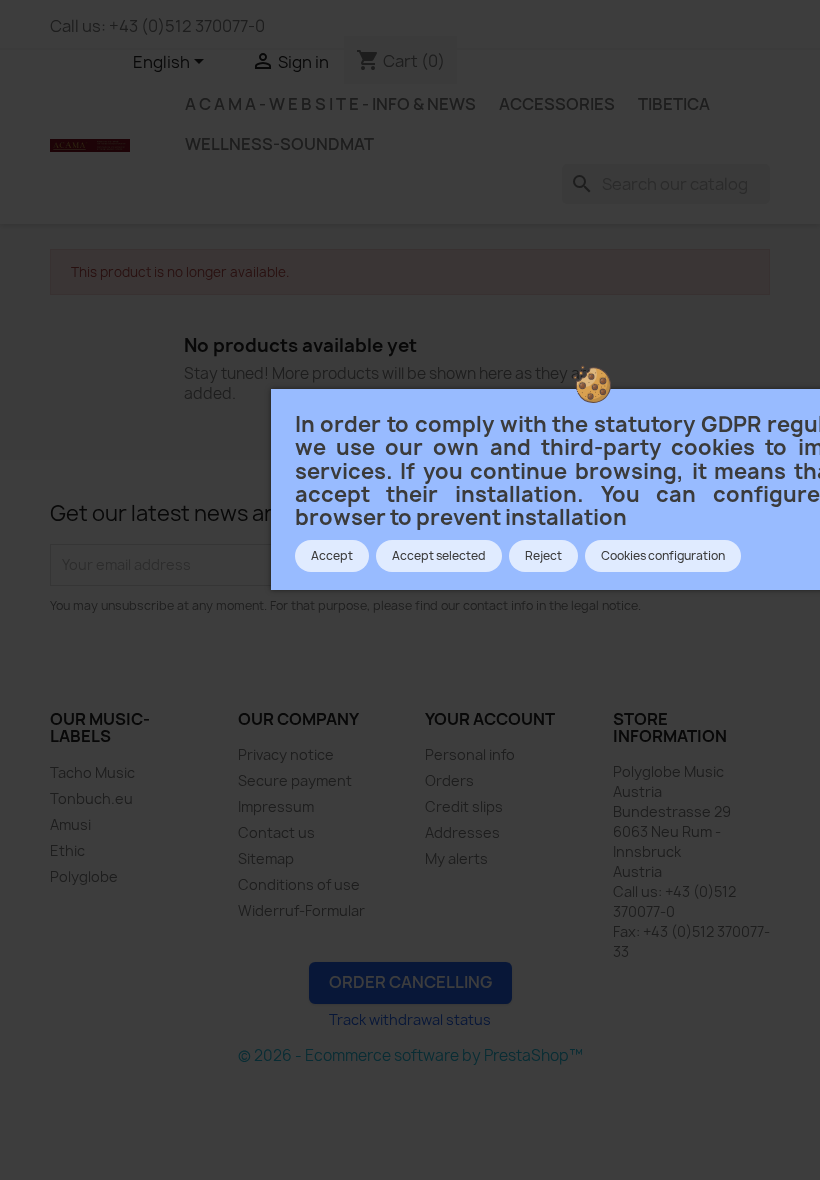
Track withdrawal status (410, 1019)
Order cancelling (410, 982)
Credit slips (464, 806)
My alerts (456, 858)
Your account (490, 719)
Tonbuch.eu (91, 798)
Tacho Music (92, 772)
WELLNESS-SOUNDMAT (279, 144)
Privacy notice (286, 754)
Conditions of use (299, 884)
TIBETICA (674, 104)
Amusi (70, 824)
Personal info (470, 754)
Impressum (276, 806)
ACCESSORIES (557, 104)
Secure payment (295, 780)
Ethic (67, 850)
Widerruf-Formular (301, 910)
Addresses (462, 832)
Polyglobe (84, 876)
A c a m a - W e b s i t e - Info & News (330, 104)
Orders (449, 780)
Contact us (276, 832)
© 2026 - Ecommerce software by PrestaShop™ (410, 1055)
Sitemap (266, 858)
